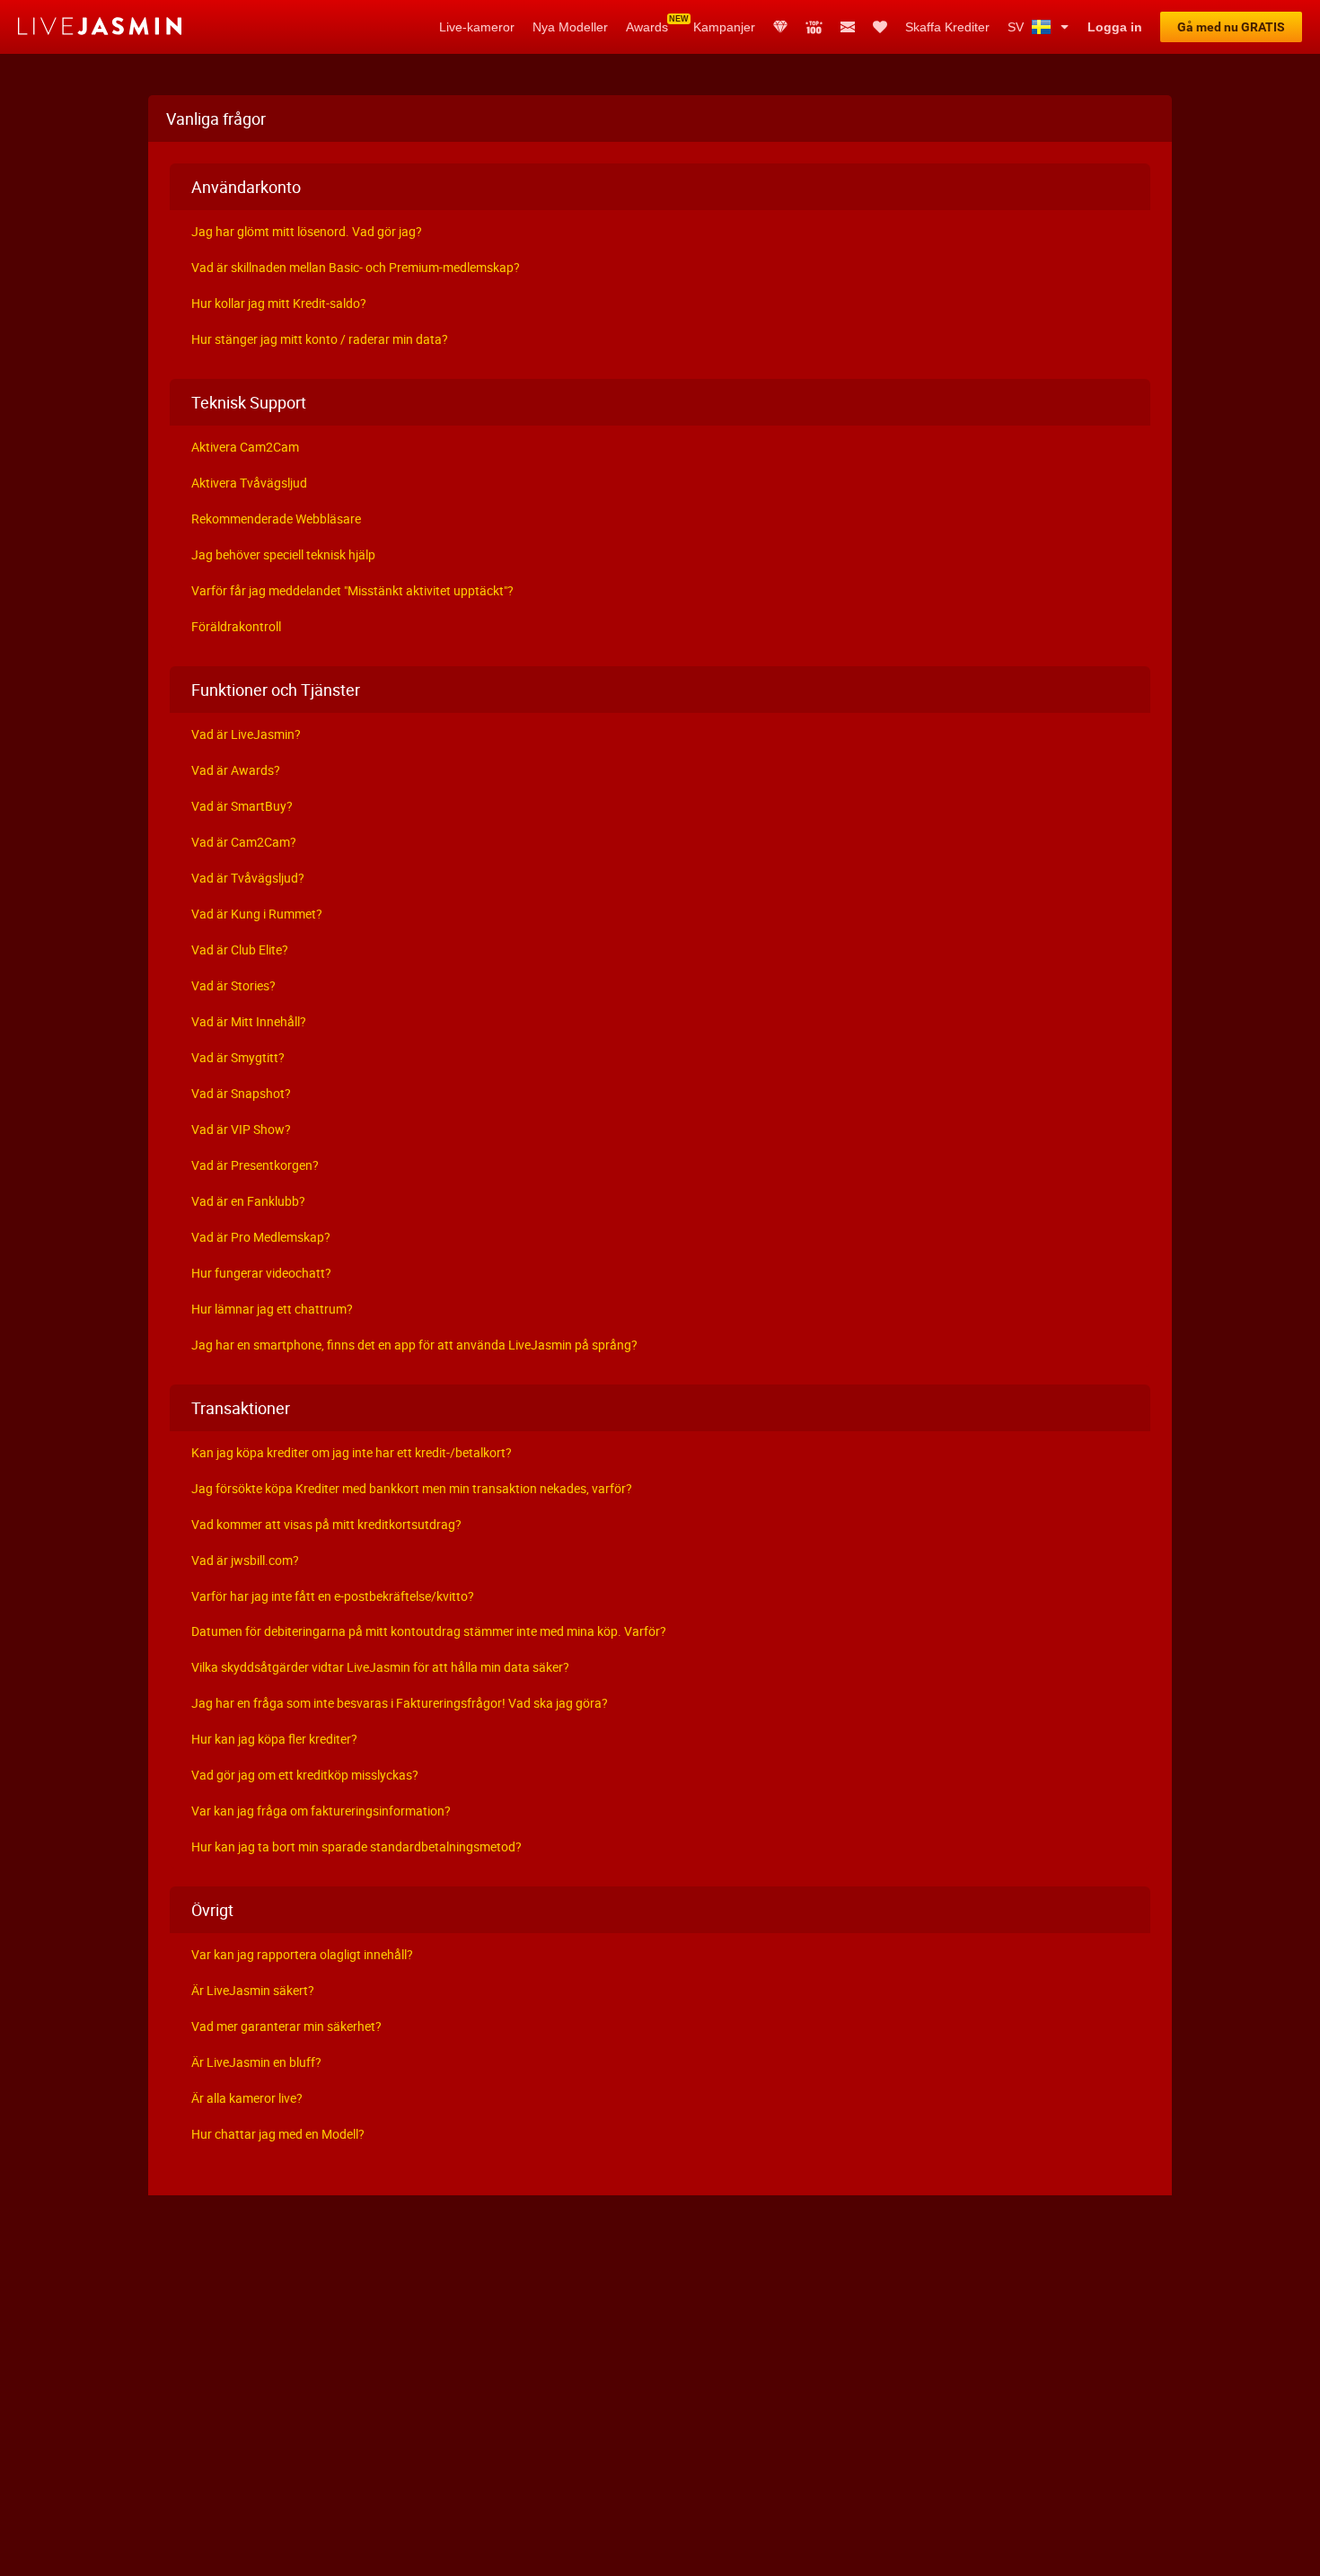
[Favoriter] (880, 27)
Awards (647, 27)
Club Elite (780, 27)
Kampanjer (724, 27)
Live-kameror (477, 27)
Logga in (1115, 27)
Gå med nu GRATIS (1231, 27)
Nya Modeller (570, 27)
